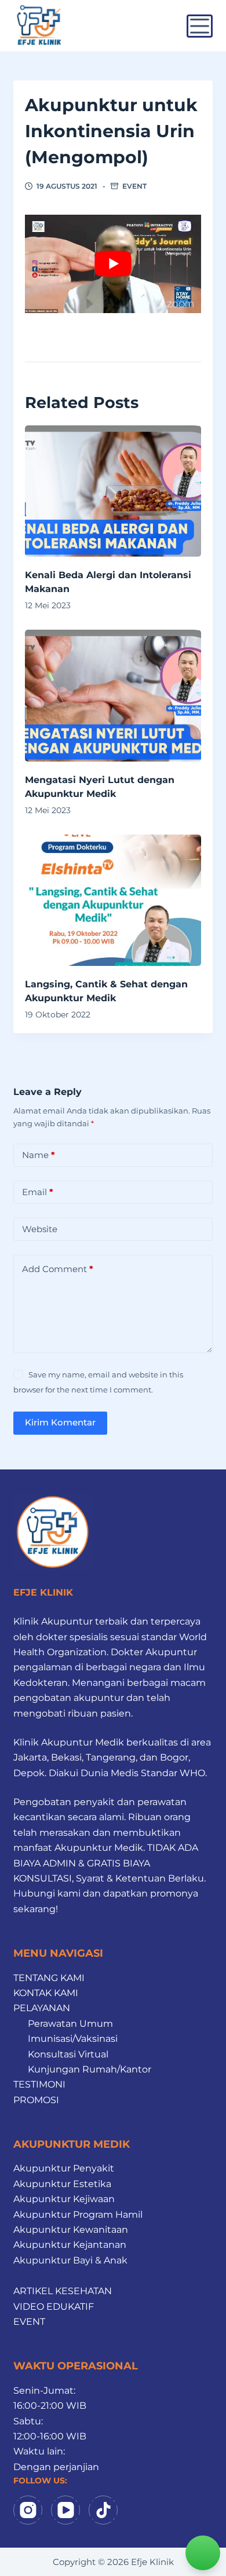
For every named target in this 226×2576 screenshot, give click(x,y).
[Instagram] (28, 2510)
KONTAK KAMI (46, 1993)
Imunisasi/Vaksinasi (73, 2039)
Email (38, 1192)
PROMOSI (36, 2100)
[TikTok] (103, 2510)
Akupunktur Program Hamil (78, 2215)
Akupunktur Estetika (62, 2184)
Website (40, 1229)
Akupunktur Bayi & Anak (70, 2260)
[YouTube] (65, 2510)
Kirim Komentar (60, 1422)
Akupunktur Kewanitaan (71, 2230)
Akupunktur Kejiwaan (64, 2199)
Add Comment (58, 1269)
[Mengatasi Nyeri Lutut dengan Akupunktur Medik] (113, 695)
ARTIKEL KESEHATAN (63, 2291)
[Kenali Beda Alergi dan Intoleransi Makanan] (113, 491)
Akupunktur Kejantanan (70, 2245)
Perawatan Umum (70, 2024)
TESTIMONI (39, 2084)
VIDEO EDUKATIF (54, 2307)
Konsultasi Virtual (68, 2054)
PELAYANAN (42, 2008)
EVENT (134, 186)
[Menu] (200, 26)
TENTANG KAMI (49, 1978)
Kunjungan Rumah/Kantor (90, 2069)
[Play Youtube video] (113, 264)
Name (39, 1155)
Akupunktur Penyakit (64, 2168)
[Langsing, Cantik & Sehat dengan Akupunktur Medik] (113, 900)
